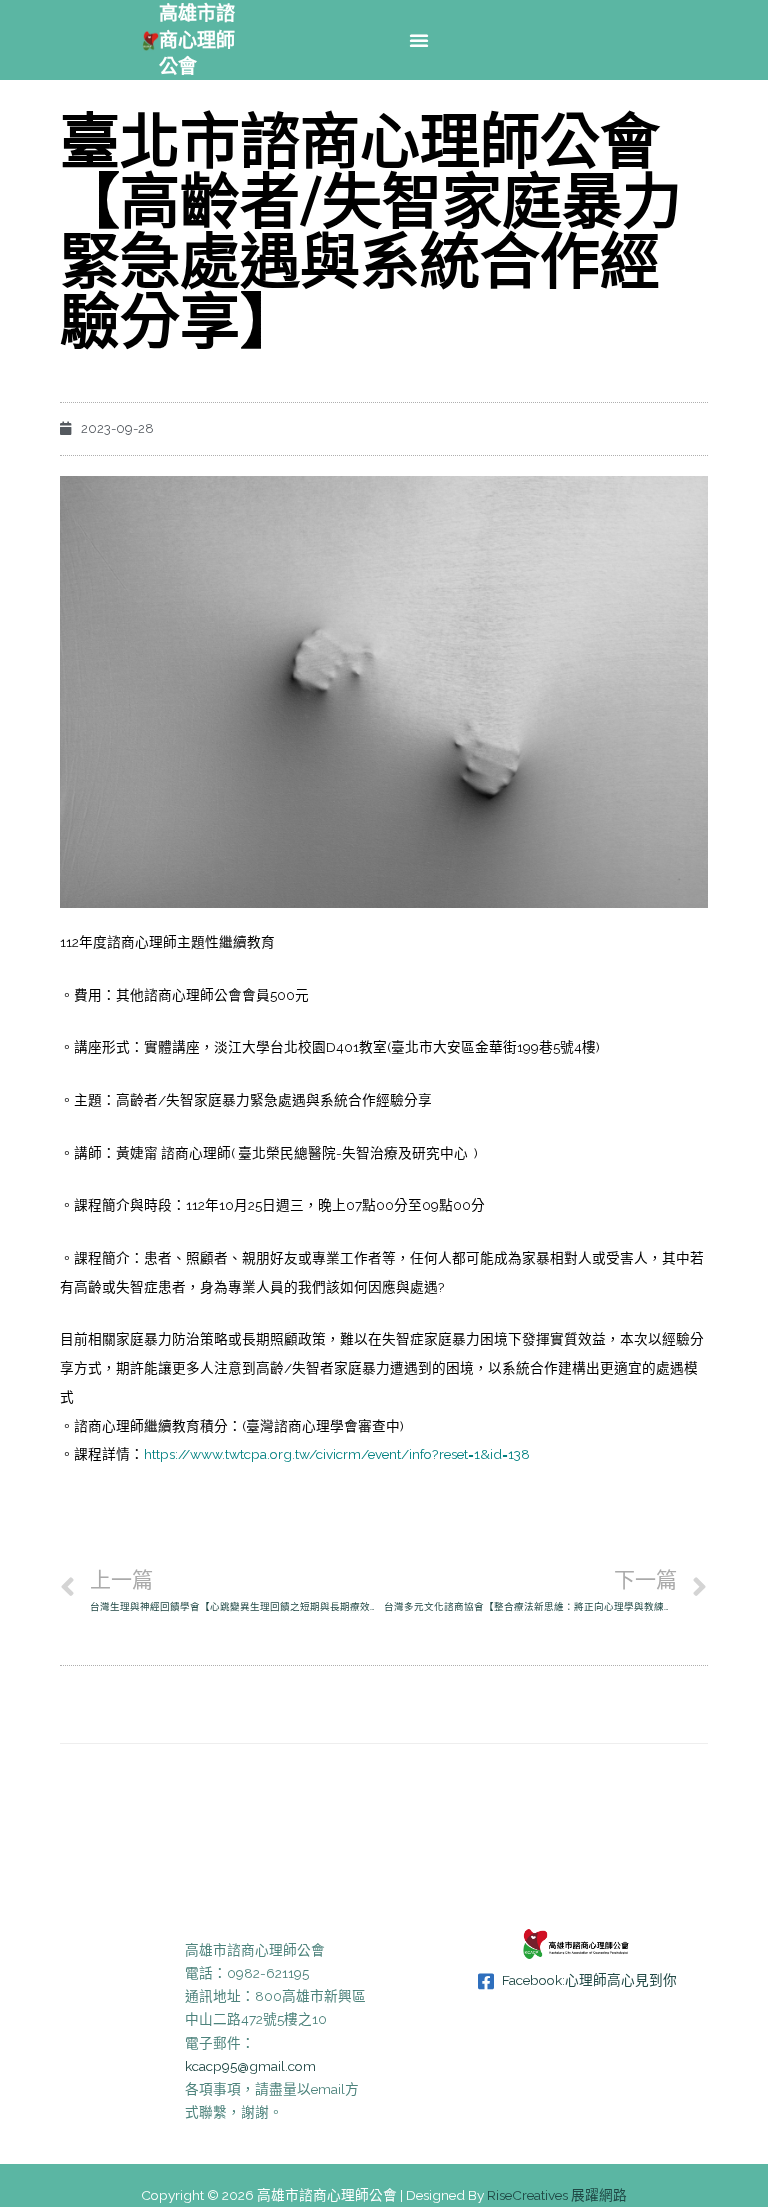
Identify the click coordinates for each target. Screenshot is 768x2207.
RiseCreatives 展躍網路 (557, 2195)
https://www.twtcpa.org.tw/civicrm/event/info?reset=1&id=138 (337, 1454)
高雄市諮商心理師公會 (197, 39)
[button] (419, 40)
